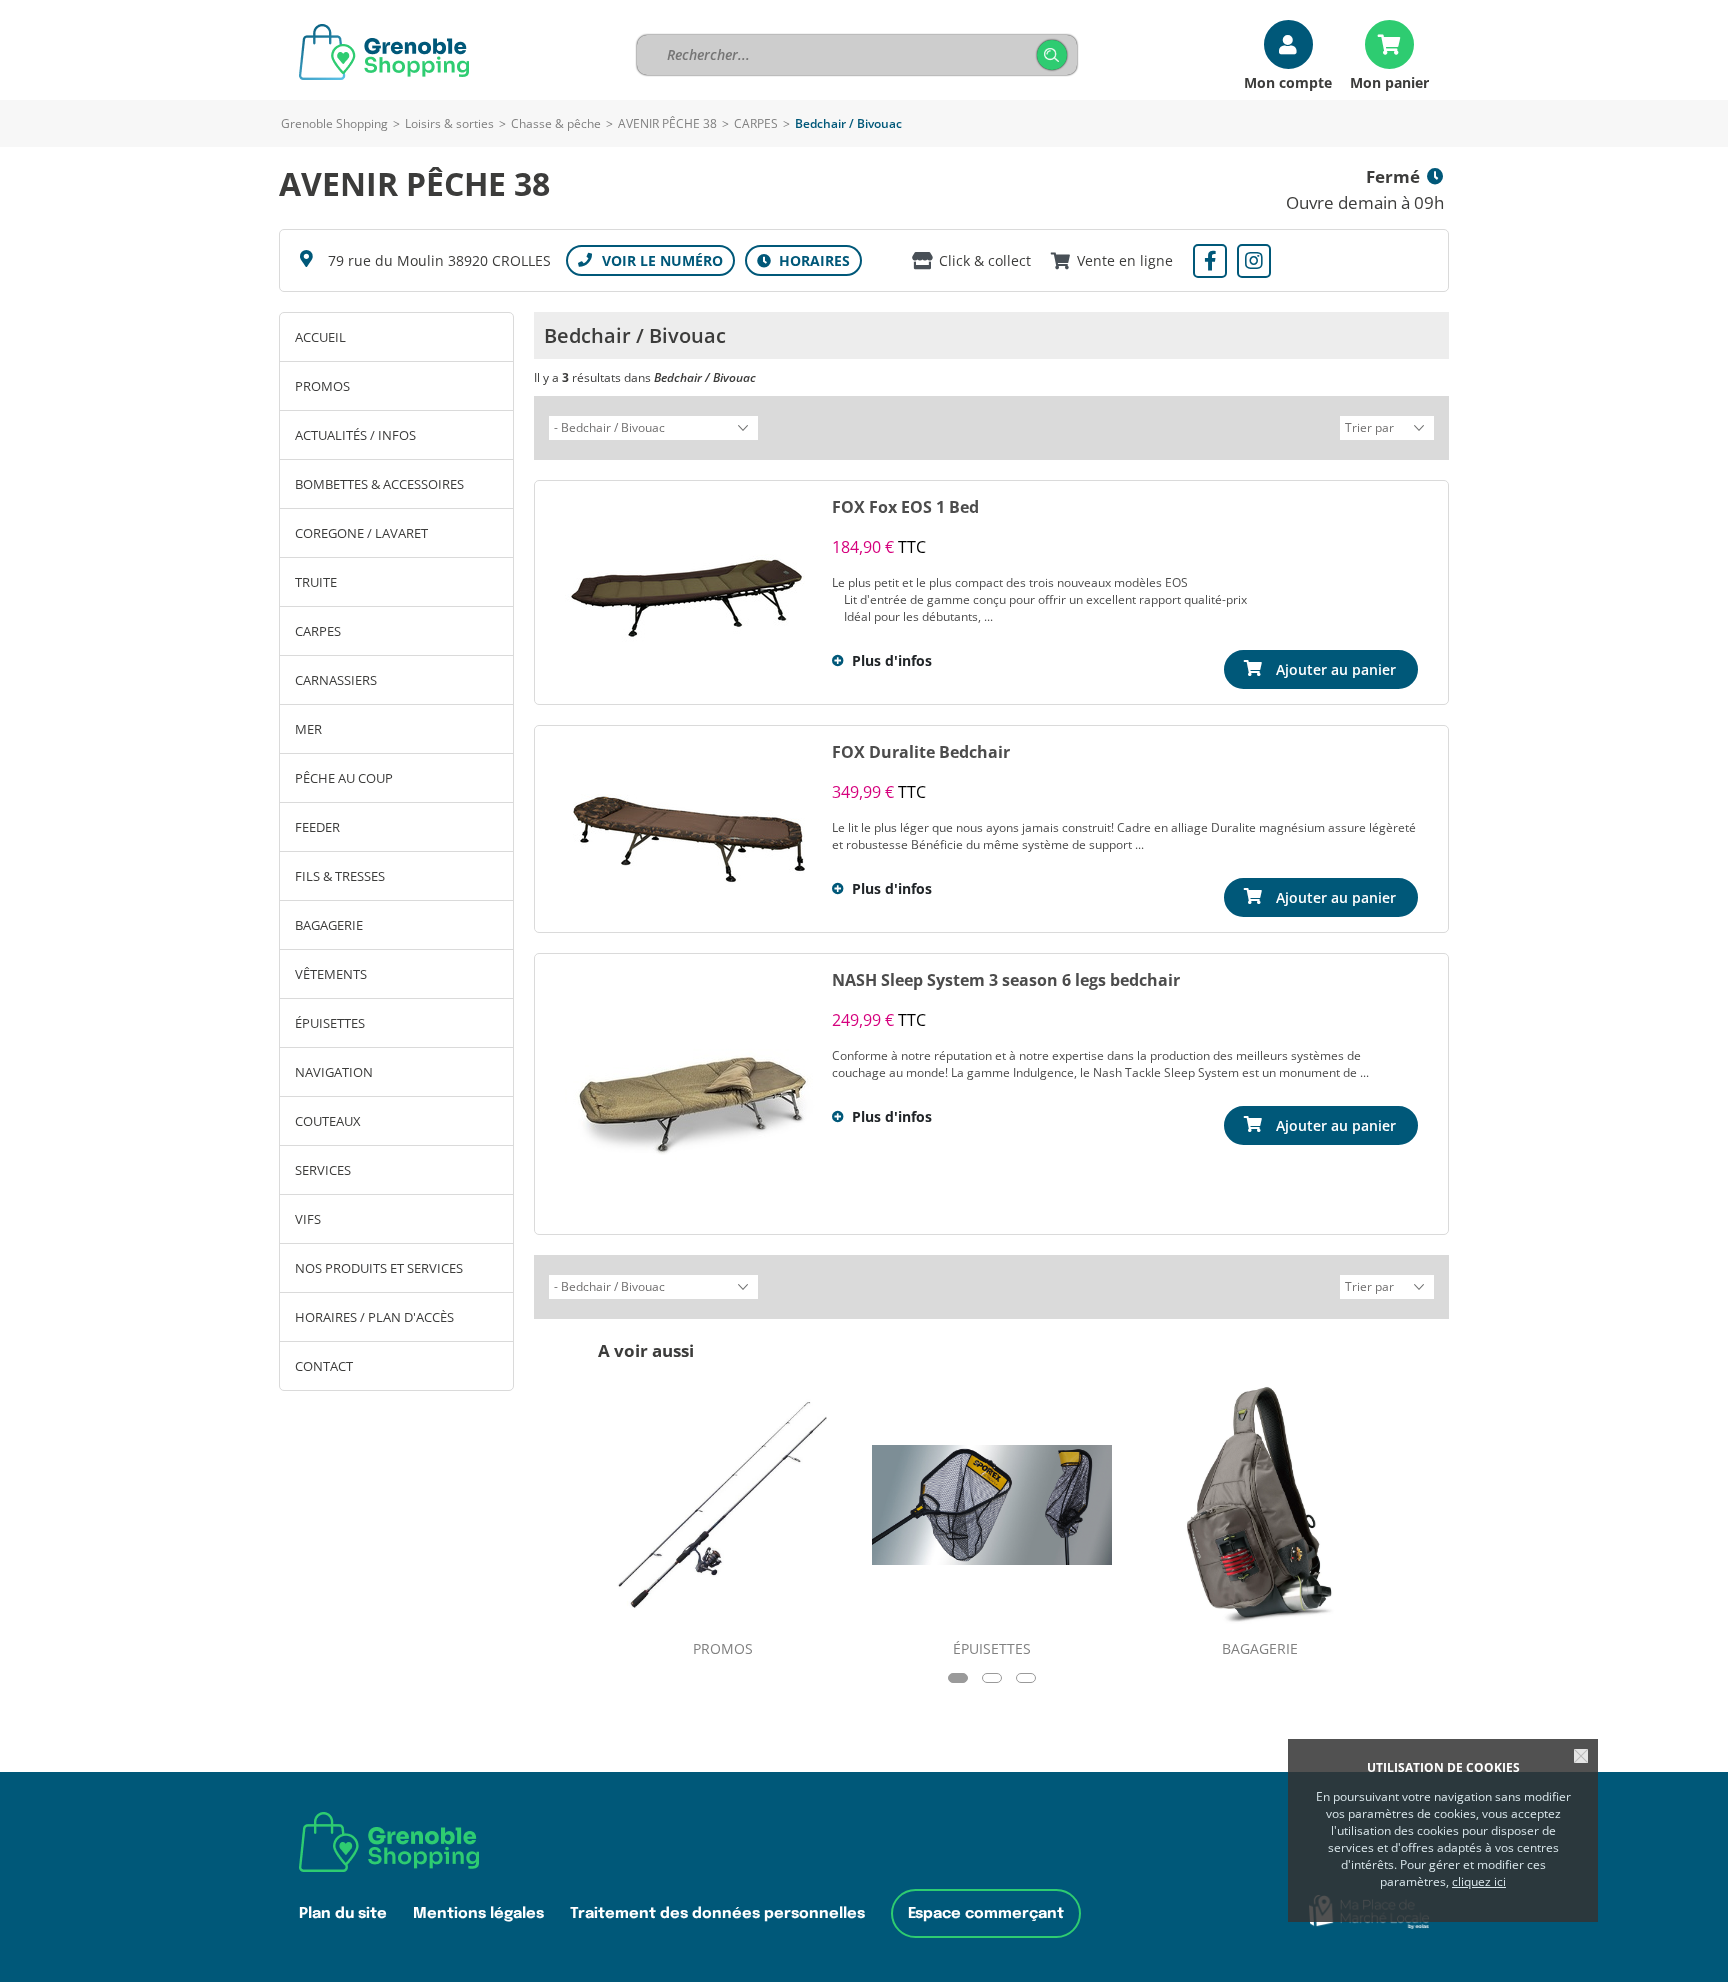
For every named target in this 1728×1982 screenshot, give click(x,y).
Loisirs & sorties (449, 123)
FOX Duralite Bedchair (921, 752)
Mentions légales (478, 1913)
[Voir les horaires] (803, 260)
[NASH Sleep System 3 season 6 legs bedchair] (690, 1094)
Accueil (320, 337)
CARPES (756, 123)
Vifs (308, 1219)
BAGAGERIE (329, 925)
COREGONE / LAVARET (361, 533)
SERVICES (323, 1170)
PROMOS (322, 386)
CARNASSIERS (336, 680)
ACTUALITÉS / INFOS (355, 435)
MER (308, 729)
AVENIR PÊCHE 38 (667, 123)
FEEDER (317, 827)
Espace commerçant (986, 1913)
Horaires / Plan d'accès (374, 1317)
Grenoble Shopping (334, 123)
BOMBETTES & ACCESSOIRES (379, 484)
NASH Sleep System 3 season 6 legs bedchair (1006, 980)
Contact (324, 1366)
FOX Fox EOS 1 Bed (905, 507)
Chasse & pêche (556, 123)
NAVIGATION (334, 1072)
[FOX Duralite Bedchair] (690, 829)
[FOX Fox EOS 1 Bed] (690, 592)
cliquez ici (1479, 1881)
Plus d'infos (892, 660)
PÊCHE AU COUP (344, 778)
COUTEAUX (328, 1121)
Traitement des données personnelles (717, 1913)
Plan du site (343, 1913)
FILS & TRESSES (340, 876)
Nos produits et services (379, 1268)
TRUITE (316, 582)
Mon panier (1389, 81)
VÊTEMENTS (331, 974)
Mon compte (1288, 81)
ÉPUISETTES (330, 1023)
